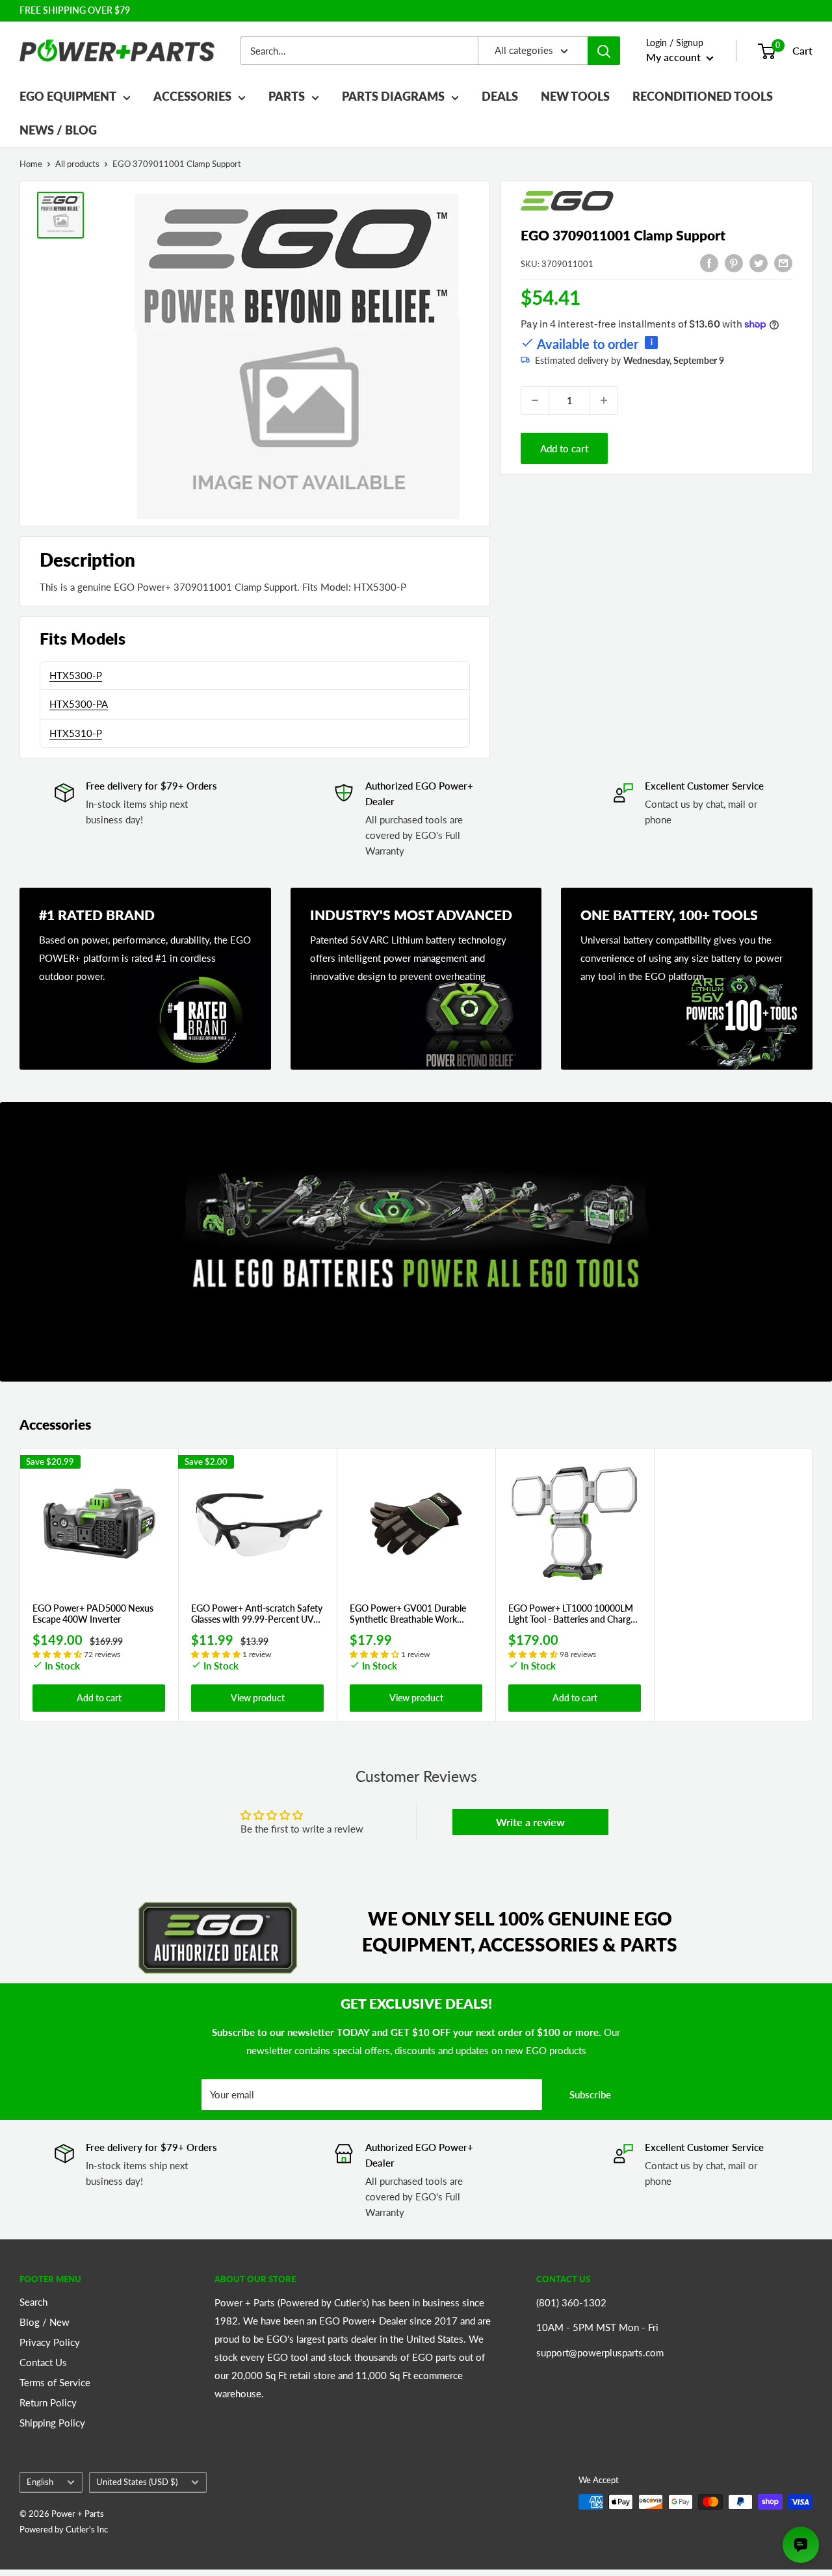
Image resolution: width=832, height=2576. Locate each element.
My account (675, 57)
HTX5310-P (76, 733)
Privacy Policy (50, 2342)
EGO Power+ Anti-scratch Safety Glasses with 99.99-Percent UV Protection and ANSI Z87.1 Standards (257, 1614)
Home (31, 164)
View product (258, 1698)
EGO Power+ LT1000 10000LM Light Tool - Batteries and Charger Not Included (573, 1614)
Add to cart (564, 448)
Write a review (530, 1822)
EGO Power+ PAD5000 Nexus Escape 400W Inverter (93, 1614)
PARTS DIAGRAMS (393, 96)
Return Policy (48, 2402)
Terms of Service (55, 2382)
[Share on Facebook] (709, 263)
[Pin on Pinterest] (734, 263)
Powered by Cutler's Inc (64, 2529)
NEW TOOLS (575, 96)
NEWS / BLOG (58, 130)
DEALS (500, 96)
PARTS (287, 96)
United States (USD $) (137, 2482)
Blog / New (45, 2322)
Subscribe (590, 2094)
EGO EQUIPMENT (68, 96)
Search (33, 2302)
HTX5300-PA (79, 704)
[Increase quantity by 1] (604, 400)
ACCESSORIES (192, 96)
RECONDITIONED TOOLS (703, 96)
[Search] (604, 51)
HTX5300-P (76, 675)
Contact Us (43, 2362)
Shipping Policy (52, 2423)
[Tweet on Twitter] (759, 263)
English (40, 2482)
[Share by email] (783, 263)
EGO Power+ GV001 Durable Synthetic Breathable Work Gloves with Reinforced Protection (408, 1614)
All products (77, 164)
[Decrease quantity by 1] (535, 400)
